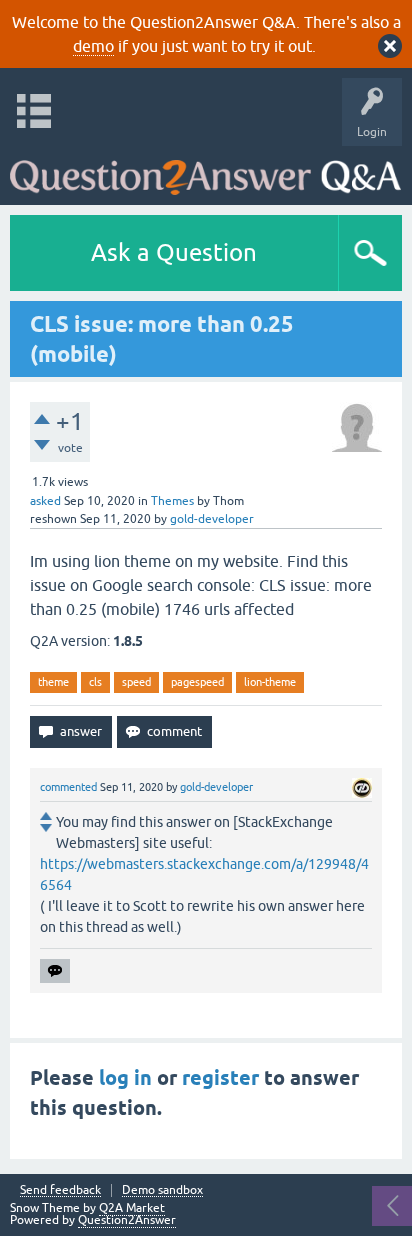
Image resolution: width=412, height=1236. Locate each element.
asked (45, 501)
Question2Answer (127, 1220)
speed (136, 682)
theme (53, 682)
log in (125, 1078)
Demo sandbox (162, 1190)
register (220, 1078)
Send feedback (60, 1190)
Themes (172, 501)
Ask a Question (174, 252)
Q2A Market (132, 1208)
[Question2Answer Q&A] (205, 170)
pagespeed (197, 682)
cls (95, 682)
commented (68, 787)
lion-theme (270, 682)
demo (93, 46)
